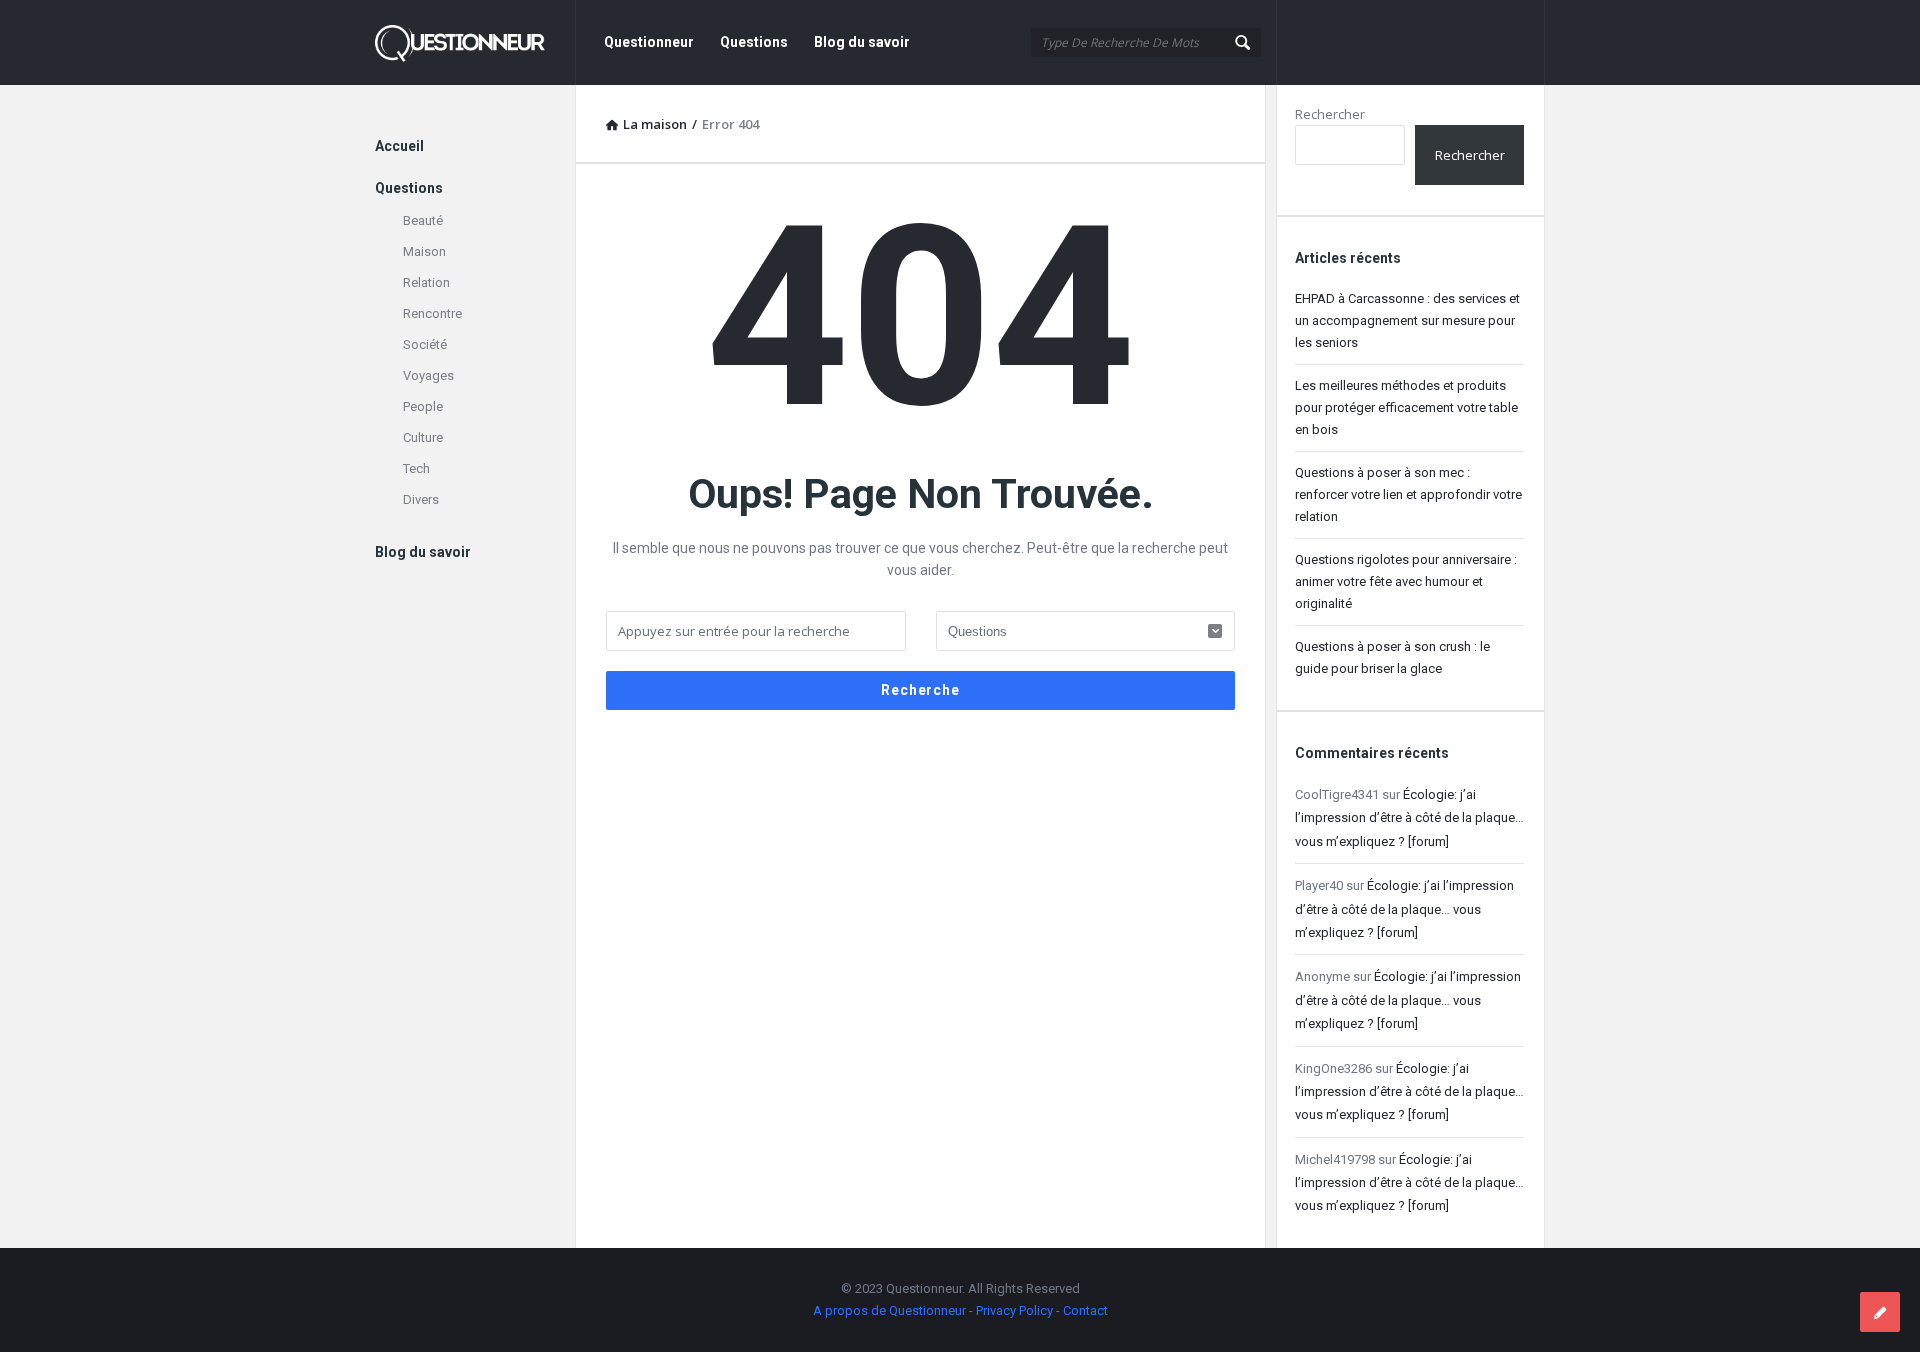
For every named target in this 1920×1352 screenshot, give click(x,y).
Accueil (399, 146)
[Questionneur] (475, 42)
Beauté (423, 220)
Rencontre (432, 313)
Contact (1085, 1310)
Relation (426, 282)
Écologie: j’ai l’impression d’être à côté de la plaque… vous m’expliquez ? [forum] (1409, 818)
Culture (423, 437)
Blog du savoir (862, 42)
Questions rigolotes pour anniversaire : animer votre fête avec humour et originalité (1406, 581)
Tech (416, 468)
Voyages (428, 375)
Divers (421, 499)
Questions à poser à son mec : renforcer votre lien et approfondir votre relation (1408, 494)
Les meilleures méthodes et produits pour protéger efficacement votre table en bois (1406, 407)
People (423, 406)
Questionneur (649, 42)
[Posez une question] (1880, 1312)
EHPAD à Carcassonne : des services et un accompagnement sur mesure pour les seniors (1407, 320)
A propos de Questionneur (889, 1310)
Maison (424, 251)
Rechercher (1330, 114)
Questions (754, 42)
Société (425, 344)
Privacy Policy (1014, 1310)
